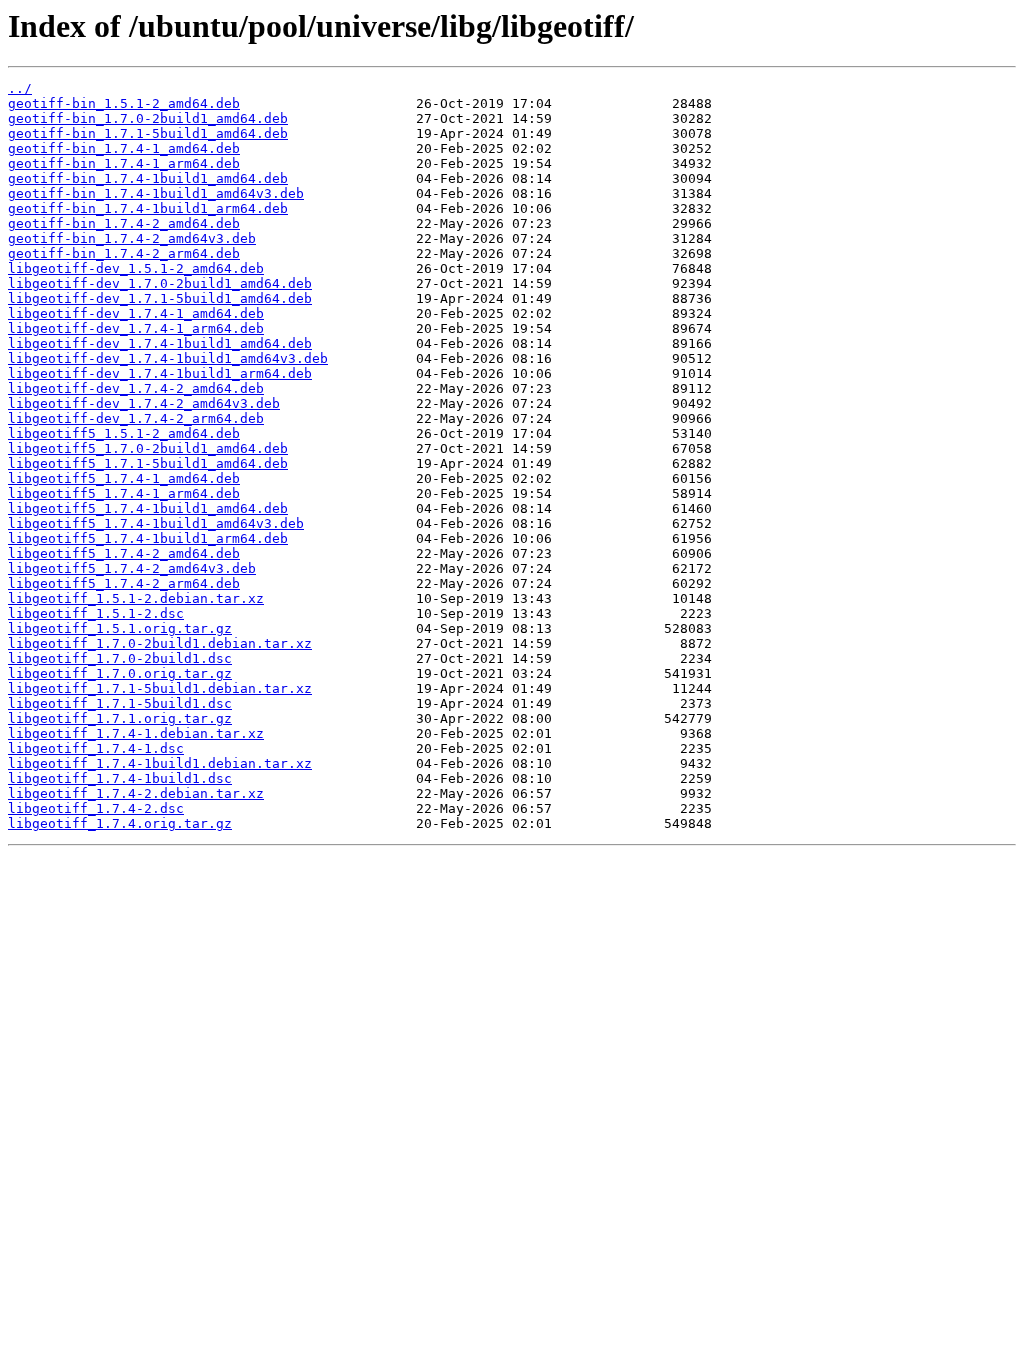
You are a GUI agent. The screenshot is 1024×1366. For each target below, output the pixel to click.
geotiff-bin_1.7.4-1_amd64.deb (124, 148)
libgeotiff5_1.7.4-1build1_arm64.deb (148, 538)
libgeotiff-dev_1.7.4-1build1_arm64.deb (160, 373)
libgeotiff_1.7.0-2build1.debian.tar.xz (160, 643)
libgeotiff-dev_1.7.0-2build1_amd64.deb (160, 283)
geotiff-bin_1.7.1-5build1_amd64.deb (148, 133)
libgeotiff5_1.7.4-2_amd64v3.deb (132, 568)
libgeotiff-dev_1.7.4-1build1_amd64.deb (160, 343)
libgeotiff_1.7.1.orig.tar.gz (120, 718)
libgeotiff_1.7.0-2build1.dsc (120, 658)
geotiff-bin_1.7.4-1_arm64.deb (124, 163)
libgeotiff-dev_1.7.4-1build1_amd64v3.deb (168, 358)
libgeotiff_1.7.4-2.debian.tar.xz (136, 793)
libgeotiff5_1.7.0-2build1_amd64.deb (148, 448)
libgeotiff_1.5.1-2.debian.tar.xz (136, 598)
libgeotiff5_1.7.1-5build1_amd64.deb (148, 463)
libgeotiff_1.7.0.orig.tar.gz (120, 673)
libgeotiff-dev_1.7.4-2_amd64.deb (136, 388)
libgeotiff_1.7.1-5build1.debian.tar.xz (160, 688)
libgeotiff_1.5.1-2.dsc (96, 613)
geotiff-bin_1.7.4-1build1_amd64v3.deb (156, 193)
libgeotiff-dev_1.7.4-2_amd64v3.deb (144, 403)
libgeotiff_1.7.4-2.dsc (96, 808)
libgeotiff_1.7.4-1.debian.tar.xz (136, 733)
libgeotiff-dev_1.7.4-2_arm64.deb (136, 418)
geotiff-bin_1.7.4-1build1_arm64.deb (148, 208)
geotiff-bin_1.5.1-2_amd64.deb (124, 103)
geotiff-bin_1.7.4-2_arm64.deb (124, 253)
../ (20, 88)
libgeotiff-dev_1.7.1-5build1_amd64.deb (160, 298)
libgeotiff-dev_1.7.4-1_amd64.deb (136, 313)
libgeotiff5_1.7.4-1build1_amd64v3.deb (156, 523)
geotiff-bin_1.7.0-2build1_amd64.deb (148, 118)
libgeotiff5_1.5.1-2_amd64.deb (124, 433)
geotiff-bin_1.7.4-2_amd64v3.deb (132, 238)
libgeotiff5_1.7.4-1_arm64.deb (124, 493)
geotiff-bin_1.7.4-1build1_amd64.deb (148, 178)
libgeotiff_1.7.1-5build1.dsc (120, 703)
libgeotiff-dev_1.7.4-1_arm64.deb (136, 328)
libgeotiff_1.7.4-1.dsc (96, 748)
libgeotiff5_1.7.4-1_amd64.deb (124, 478)
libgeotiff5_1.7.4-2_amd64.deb (124, 553)
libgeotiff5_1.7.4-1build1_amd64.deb (148, 508)
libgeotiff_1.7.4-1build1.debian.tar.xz (160, 763)
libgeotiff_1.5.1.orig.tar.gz (120, 628)
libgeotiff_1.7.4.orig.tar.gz (120, 823)
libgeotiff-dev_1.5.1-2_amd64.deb (136, 268)
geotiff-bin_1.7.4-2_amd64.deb (124, 223)
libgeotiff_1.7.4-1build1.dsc (120, 778)
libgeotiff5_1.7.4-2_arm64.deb (124, 583)
